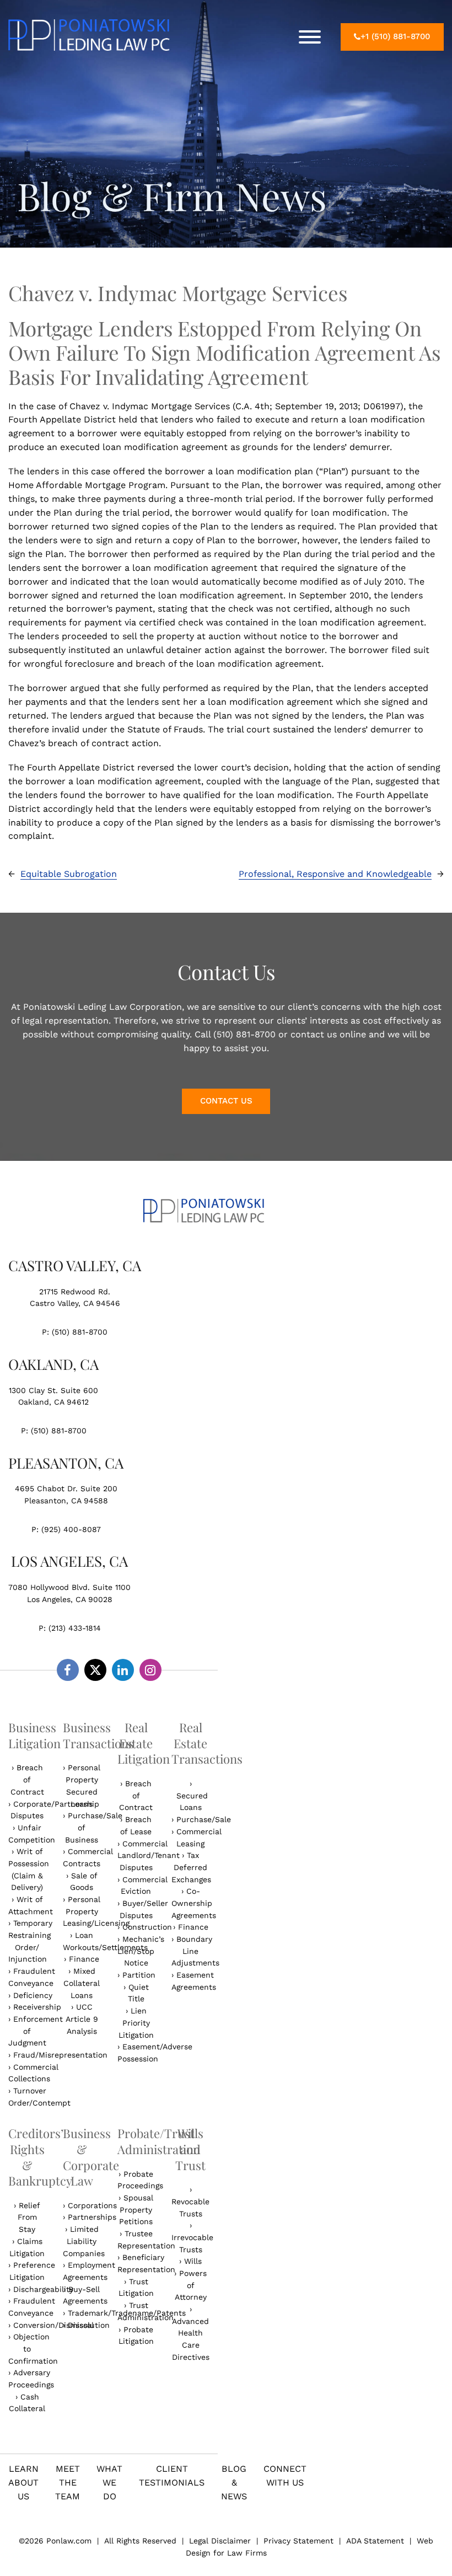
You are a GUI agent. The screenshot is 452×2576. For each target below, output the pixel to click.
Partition (139, 1975)
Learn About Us (23, 2483)
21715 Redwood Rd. (75, 1292)
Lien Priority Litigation (136, 2023)
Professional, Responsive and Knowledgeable (335, 874)
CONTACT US (226, 1101)
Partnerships (92, 2217)
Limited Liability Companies (84, 2241)
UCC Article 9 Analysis (82, 2019)
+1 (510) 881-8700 (395, 36)
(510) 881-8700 (80, 1332)
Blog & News (234, 2483)
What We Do (109, 2483)
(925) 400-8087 (71, 1529)
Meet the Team (68, 2483)
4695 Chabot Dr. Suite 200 (66, 1488)
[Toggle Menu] (310, 37)
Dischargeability (43, 2289)
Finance (84, 1959)
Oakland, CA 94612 (53, 1402)
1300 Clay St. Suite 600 (53, 1390)
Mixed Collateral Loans (82, 1983)
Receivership (37, 2007)
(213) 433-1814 (75, 1628)
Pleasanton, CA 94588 (66, 1501)
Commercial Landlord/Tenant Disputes (149, 1855)
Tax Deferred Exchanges (191, 1867)
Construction (147, 1927)
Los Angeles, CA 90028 (70, 1599)
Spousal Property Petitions (136, 2210)
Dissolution (89, 2325)
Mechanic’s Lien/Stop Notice (141, 1951)
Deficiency (33, 1995)
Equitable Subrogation (69, 874)
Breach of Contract (27, 1779)
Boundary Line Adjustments (195, 1951)
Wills (193, 2261)
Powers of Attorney (191, 2285)
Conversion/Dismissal (53, 2325)
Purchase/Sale (204, 1819)
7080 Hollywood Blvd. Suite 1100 (69, 1587)
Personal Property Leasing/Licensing (96, 1911)
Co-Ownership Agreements (194, 1903)
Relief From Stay (29, 2217)
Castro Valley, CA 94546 (75, 1303)
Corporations (92, 2205)
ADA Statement (375, 2541)
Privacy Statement (298, 2541)
